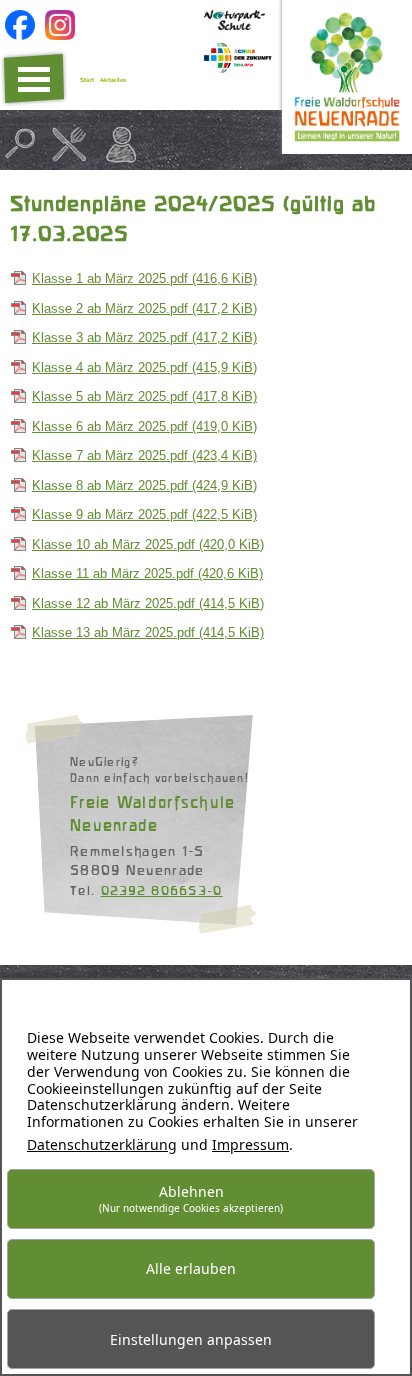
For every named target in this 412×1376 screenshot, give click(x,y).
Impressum (250, 1144)
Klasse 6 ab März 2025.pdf (144, 426)
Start (87, 79)
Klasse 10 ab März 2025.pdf (148, 544)
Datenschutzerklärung (102, 1144)
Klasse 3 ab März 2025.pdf (144, 337)
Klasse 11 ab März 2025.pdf (147, 573)
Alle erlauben (191, 1268)
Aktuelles (113, 79)
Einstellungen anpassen (191, 1339)
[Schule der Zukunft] (238, 68)
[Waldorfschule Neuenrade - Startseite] (347, 149)
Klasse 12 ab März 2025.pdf (148, 603)
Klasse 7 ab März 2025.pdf (144, 455)
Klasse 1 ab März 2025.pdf (144, 278)
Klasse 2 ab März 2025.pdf (144, 308)
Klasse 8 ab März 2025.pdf (144, 485)
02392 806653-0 (162, 890)
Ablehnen (191, 1198)
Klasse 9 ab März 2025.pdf (144, 514)
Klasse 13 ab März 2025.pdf (148, 632)
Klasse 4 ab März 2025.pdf (144, 367)
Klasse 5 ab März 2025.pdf (144, 396)
